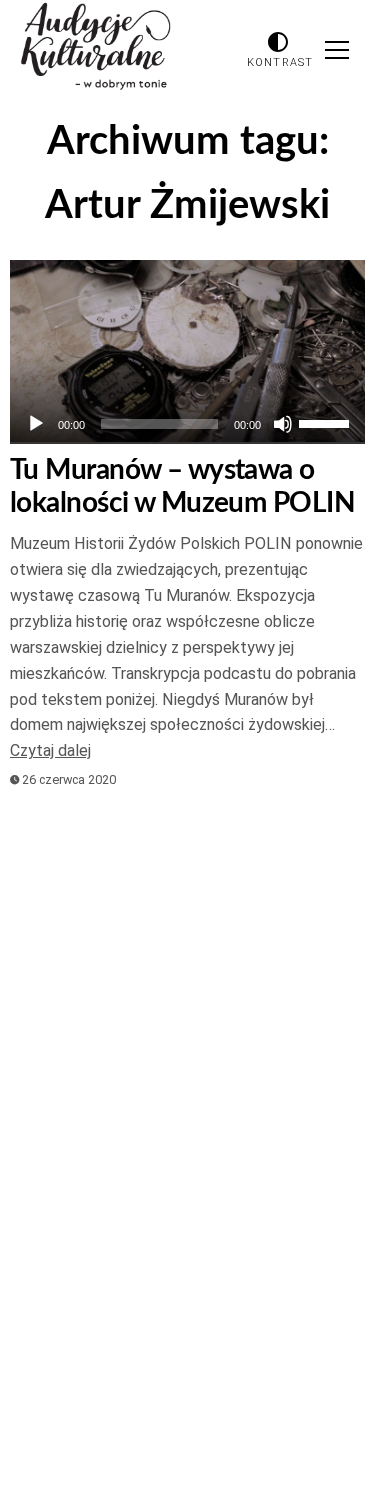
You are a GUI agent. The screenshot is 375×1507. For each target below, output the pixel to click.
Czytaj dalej (50, 750)
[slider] (327, 422)
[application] (187, 424)
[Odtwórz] (36, 424)
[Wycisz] (283, 424)
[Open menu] (337, 50)
